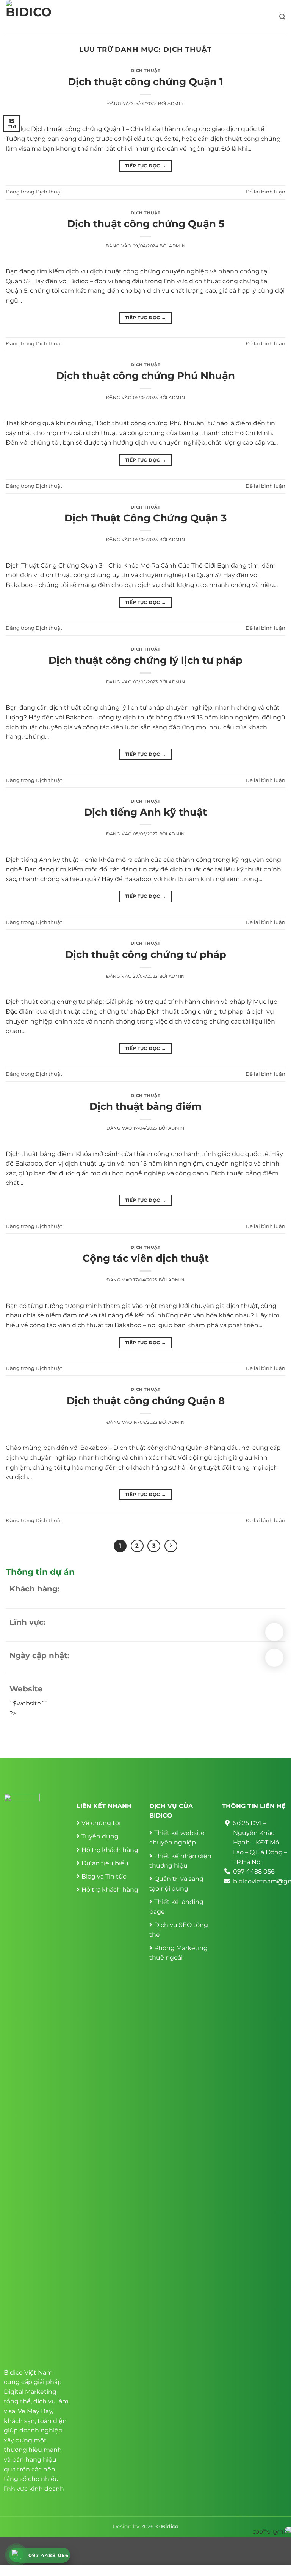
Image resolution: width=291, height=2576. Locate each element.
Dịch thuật (146, 70)
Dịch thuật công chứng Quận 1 (145, 82)
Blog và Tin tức (104, 1876)
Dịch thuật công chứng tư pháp (146, 954)
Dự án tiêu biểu (105, 1863)
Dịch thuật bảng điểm (145, 1106)
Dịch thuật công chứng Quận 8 (146, 1400)
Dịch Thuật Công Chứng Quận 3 (145, 518)
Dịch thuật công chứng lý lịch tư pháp (145, 660)
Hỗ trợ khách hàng (110, 1850)
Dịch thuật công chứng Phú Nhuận (145, 375)
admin (176, 103)
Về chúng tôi (101, 1823)
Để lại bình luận (265, 192)
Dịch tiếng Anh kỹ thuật (145, 812)
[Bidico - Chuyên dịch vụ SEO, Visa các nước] (31, 17)
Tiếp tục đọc (145, 166)
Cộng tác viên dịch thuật (146, 1258)
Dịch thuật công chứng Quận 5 (146, 224)
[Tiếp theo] (171, 1546)
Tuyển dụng (100, 1836)
